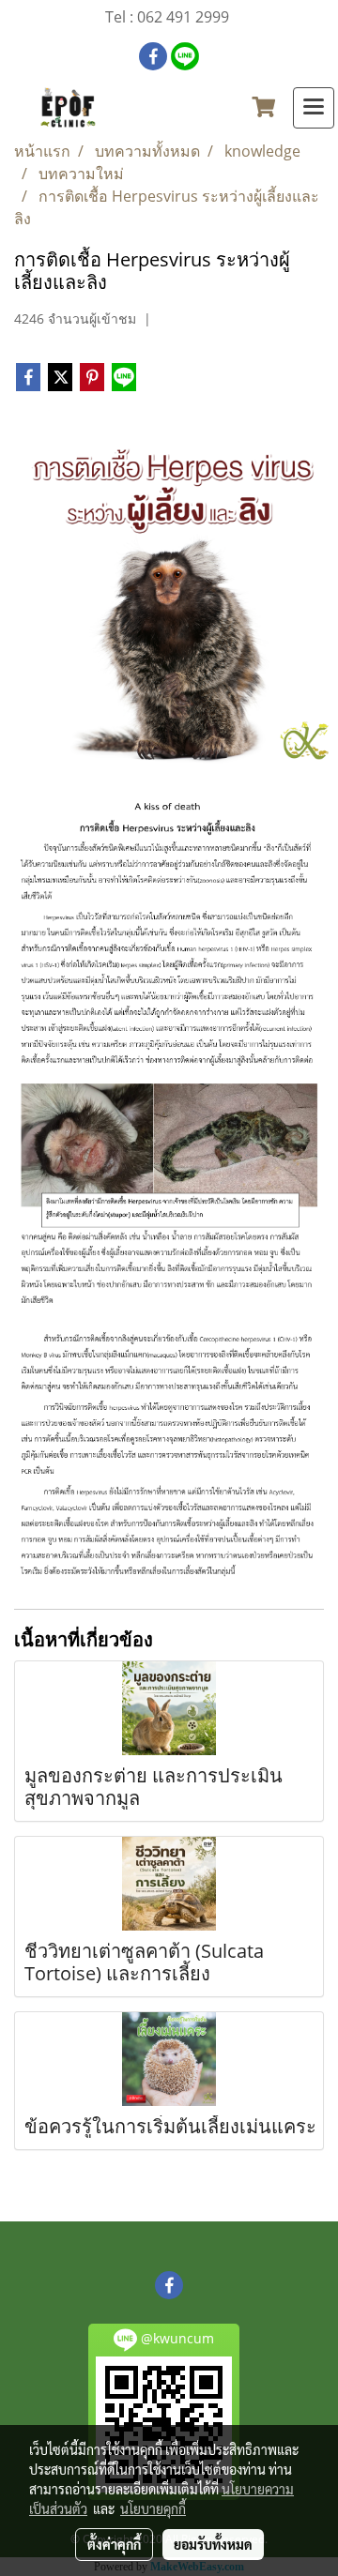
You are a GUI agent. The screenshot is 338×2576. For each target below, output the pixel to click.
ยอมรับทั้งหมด (213, 2544)
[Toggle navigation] (314, 108)
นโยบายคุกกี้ (153, 2508)
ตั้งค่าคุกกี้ (114, 2544)
